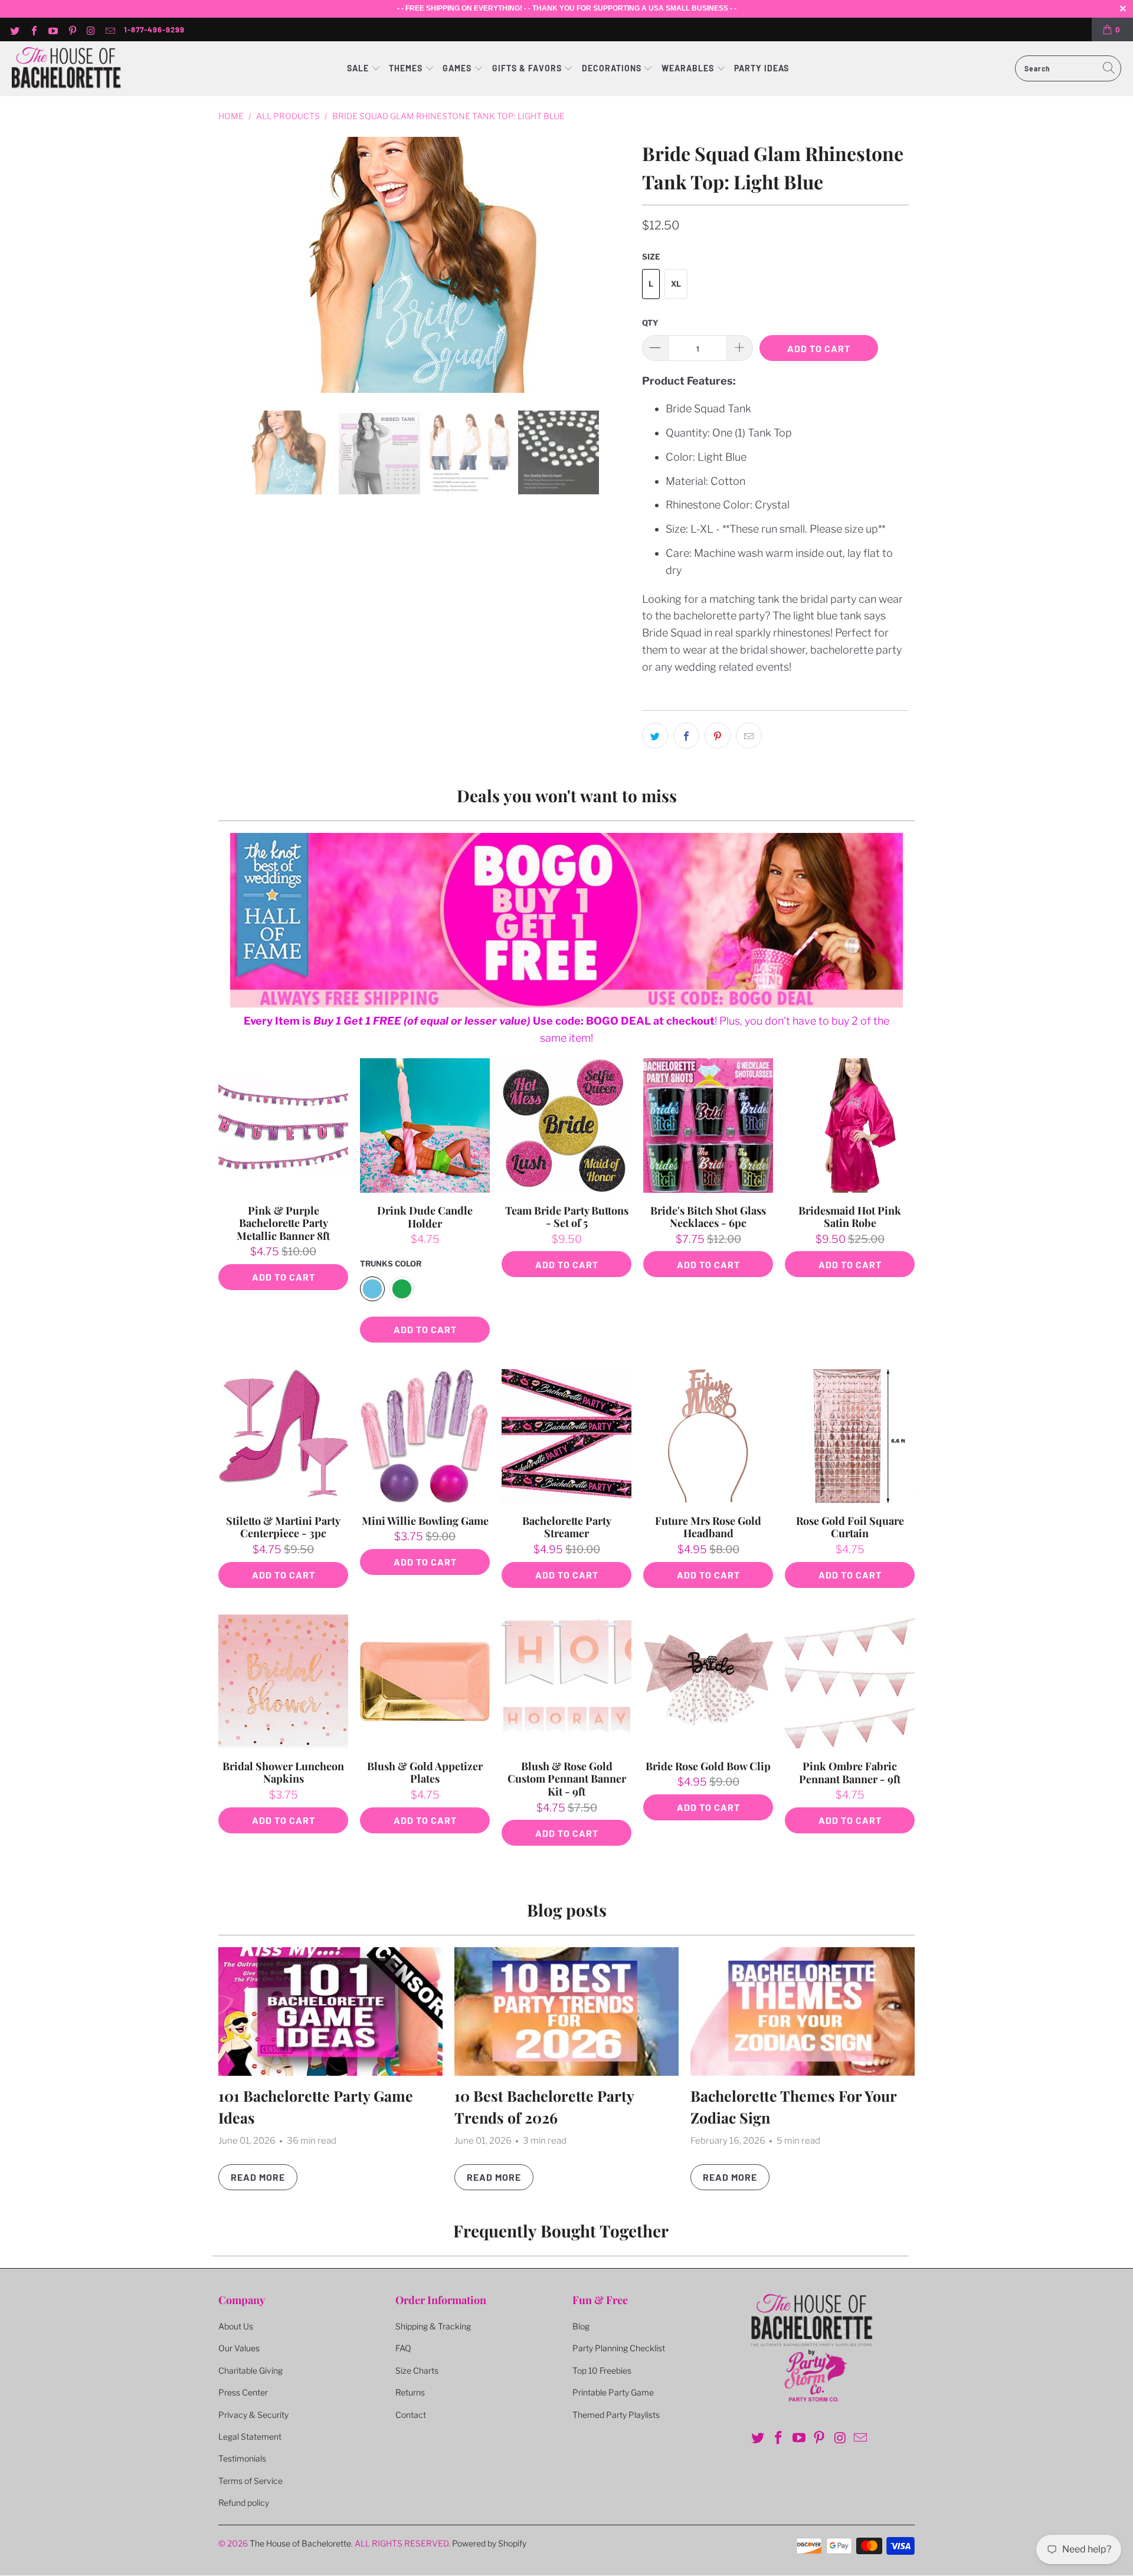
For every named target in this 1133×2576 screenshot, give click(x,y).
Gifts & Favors (527, 68)
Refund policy (244, 2503)
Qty (650, 323)
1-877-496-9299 (154, 29)
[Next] (619, 265)
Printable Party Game (613, 2392)
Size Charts (417, 2370)
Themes (407, 68)
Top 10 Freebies (602, 2370)
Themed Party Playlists (616, 2415)
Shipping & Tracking (433, 2326)
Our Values (239, 2348)
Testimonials (242, 2458)
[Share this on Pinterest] (718, 736)
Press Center (243, 2392)
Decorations (613, 68)
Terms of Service (250, 2481)
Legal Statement (250, 2436)
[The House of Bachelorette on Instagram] (91, 29)
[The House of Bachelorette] (66, 69)
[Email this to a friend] (749, 736)
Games (458, 68)
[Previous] (235, 265)
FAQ (403, 2348)
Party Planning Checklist (619, 2348)
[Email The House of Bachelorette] (110, 29)
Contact (411, 2415)
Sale (359, 68)
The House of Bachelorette (300, 2543)
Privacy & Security (253, 2415)
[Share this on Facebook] (686, 736)
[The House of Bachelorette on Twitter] (14, 29)
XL (676, 284)
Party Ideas (762, 68)
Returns (410, 2392)
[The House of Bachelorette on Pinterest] (71, 29)
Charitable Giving (250, 2370)
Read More (258, 2177)
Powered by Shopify (489, 2543)
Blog (581, 2326)
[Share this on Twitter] (655, 736)
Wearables (688, 68)
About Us (236, 2326)
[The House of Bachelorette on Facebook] (33, 29)
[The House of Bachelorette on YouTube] (53, 29)
